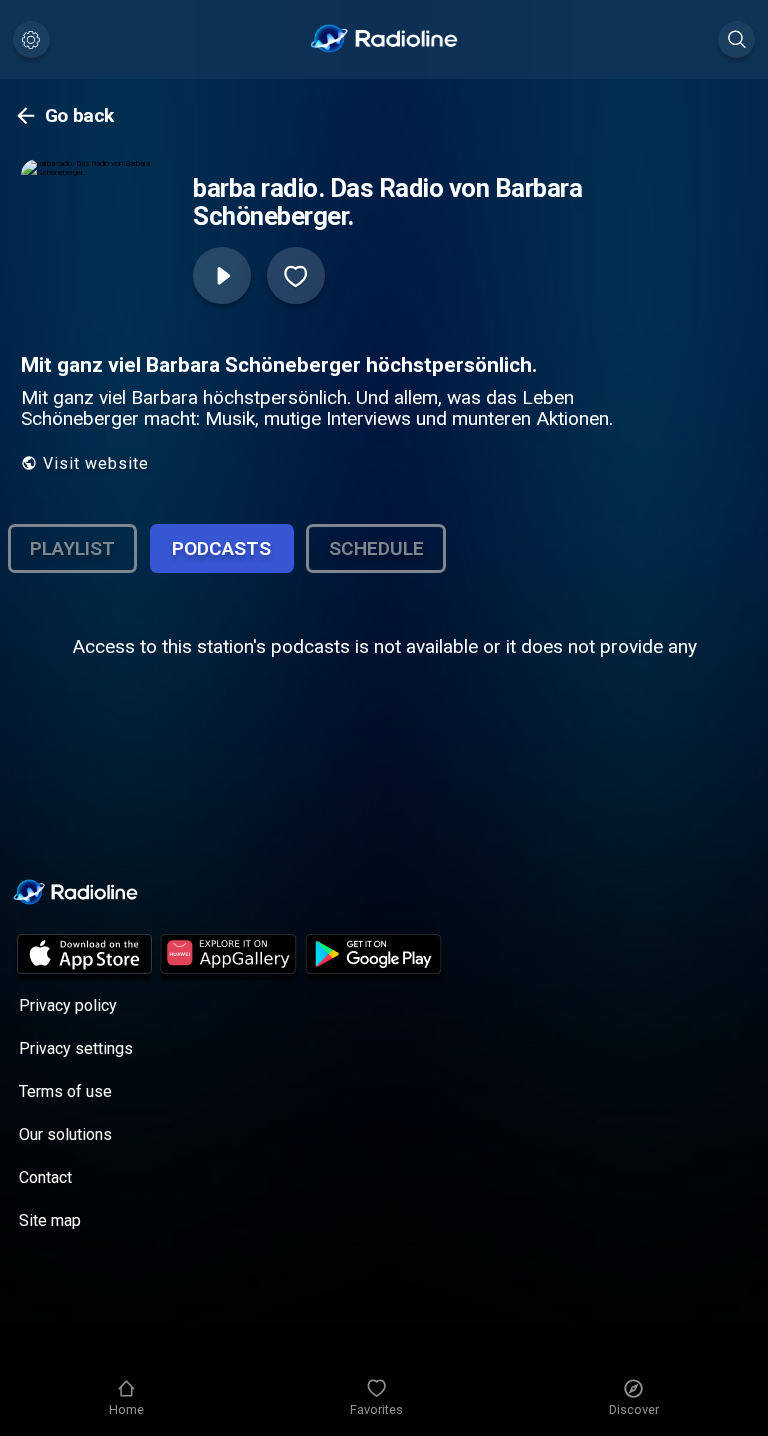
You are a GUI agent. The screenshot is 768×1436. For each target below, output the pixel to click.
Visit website (96, 463)
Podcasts (221, 548)
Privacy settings (76, 1048)
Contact (45, 1177)
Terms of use (65, 1091)
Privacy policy (68, 1005)
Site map (50, 1220)
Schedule (376, 548)
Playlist (72, 548)
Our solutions (65, 1134)
